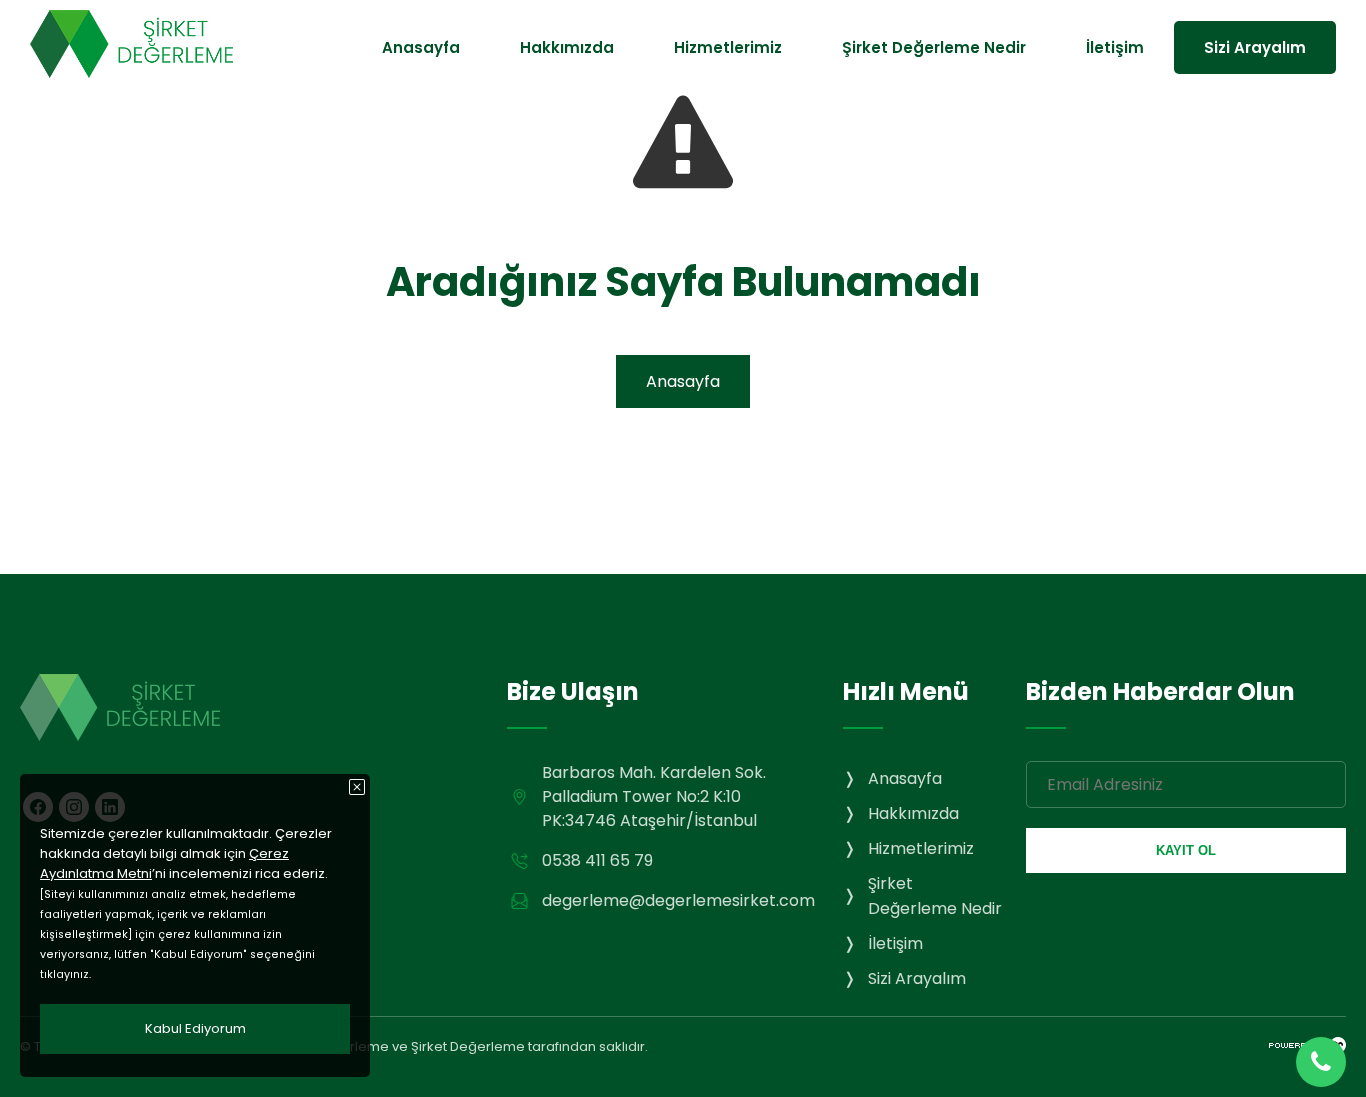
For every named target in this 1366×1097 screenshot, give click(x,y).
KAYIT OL (1186, 850)
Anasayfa (421, 47)
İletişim (1115, 47)
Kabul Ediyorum (195, 1028)
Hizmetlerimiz (728, 47)
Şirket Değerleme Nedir (934, 47)
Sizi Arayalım (1255, 47)
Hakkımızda (567, 47)
